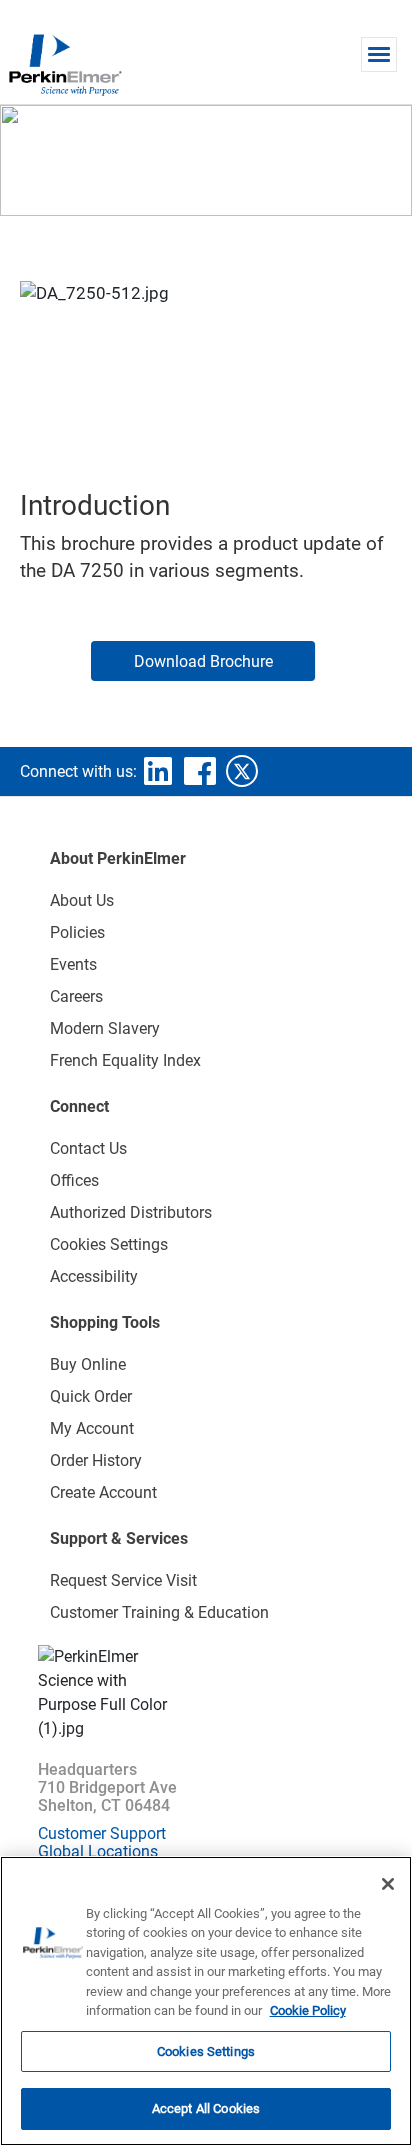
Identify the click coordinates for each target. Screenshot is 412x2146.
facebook (200, 771)
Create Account (103, 1492)
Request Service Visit (123, 1580)
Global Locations (98, 1851)
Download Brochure (203, 661)
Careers (76, 996)
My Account (92, 1428)
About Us (82, 900)
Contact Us (88, 1148)
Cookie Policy (308, 2010)
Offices (74, 1180)
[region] (206, 2001)
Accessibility (94, 1276)
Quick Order (91, 1396)
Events (73, 964)
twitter (242, 771)
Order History (96, 1460)
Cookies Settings (206, 2051)
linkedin (158, 771)
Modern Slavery (105, 1028)
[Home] (65, 64)
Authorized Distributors (131, 1212)
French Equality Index (125, 1060)
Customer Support (102, 1833)
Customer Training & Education (159, 1612)
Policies (77, 932)
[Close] (388, 1884)
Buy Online (88, 1364)
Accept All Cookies (206, 2108)
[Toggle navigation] (379, 54)
